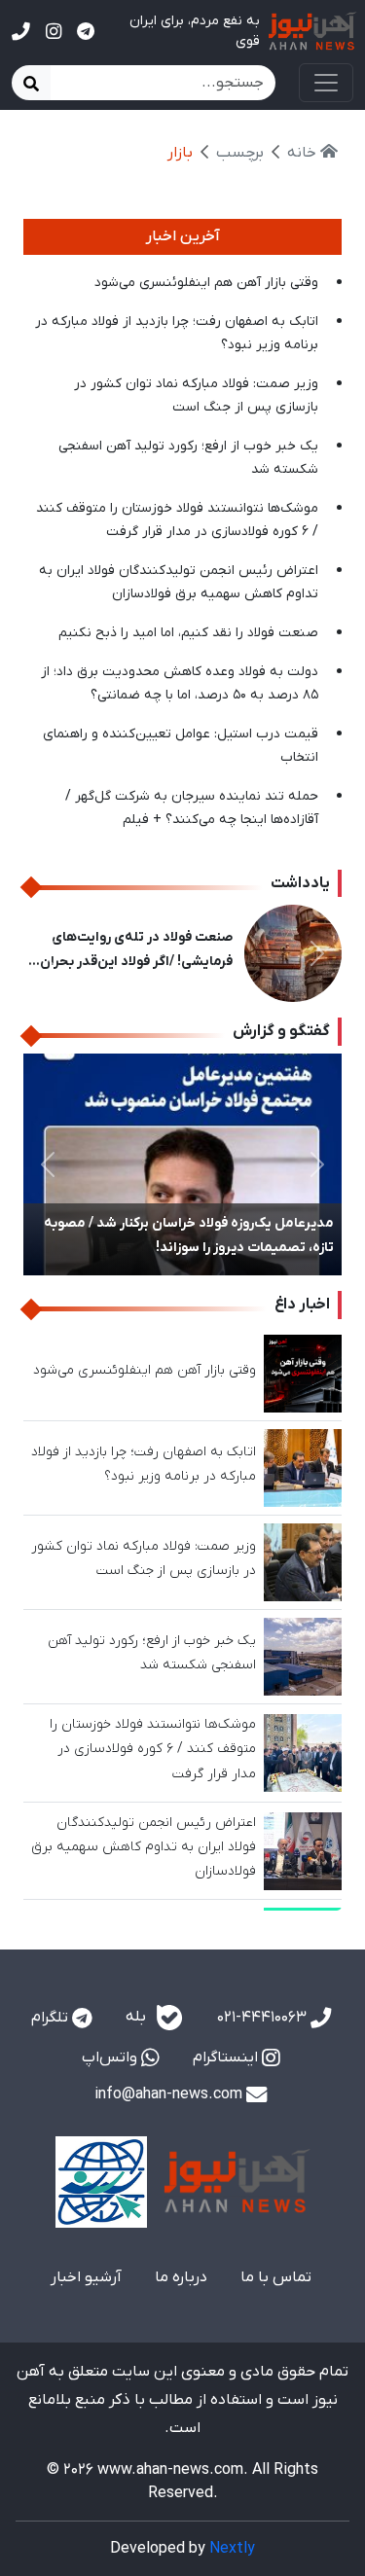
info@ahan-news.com (170, 2094)
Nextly (232, 2549)
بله (138, 2018)
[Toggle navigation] (326, 83)
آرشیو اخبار (86, 2277)
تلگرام (52, 2018)
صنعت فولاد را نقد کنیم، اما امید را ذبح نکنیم (188, 633)
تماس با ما (276, 2277)
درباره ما (181, 2277)
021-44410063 (264, 2018)
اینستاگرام (227, 2057)
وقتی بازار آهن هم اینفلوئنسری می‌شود (206, 283)
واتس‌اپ (111, 2057)
